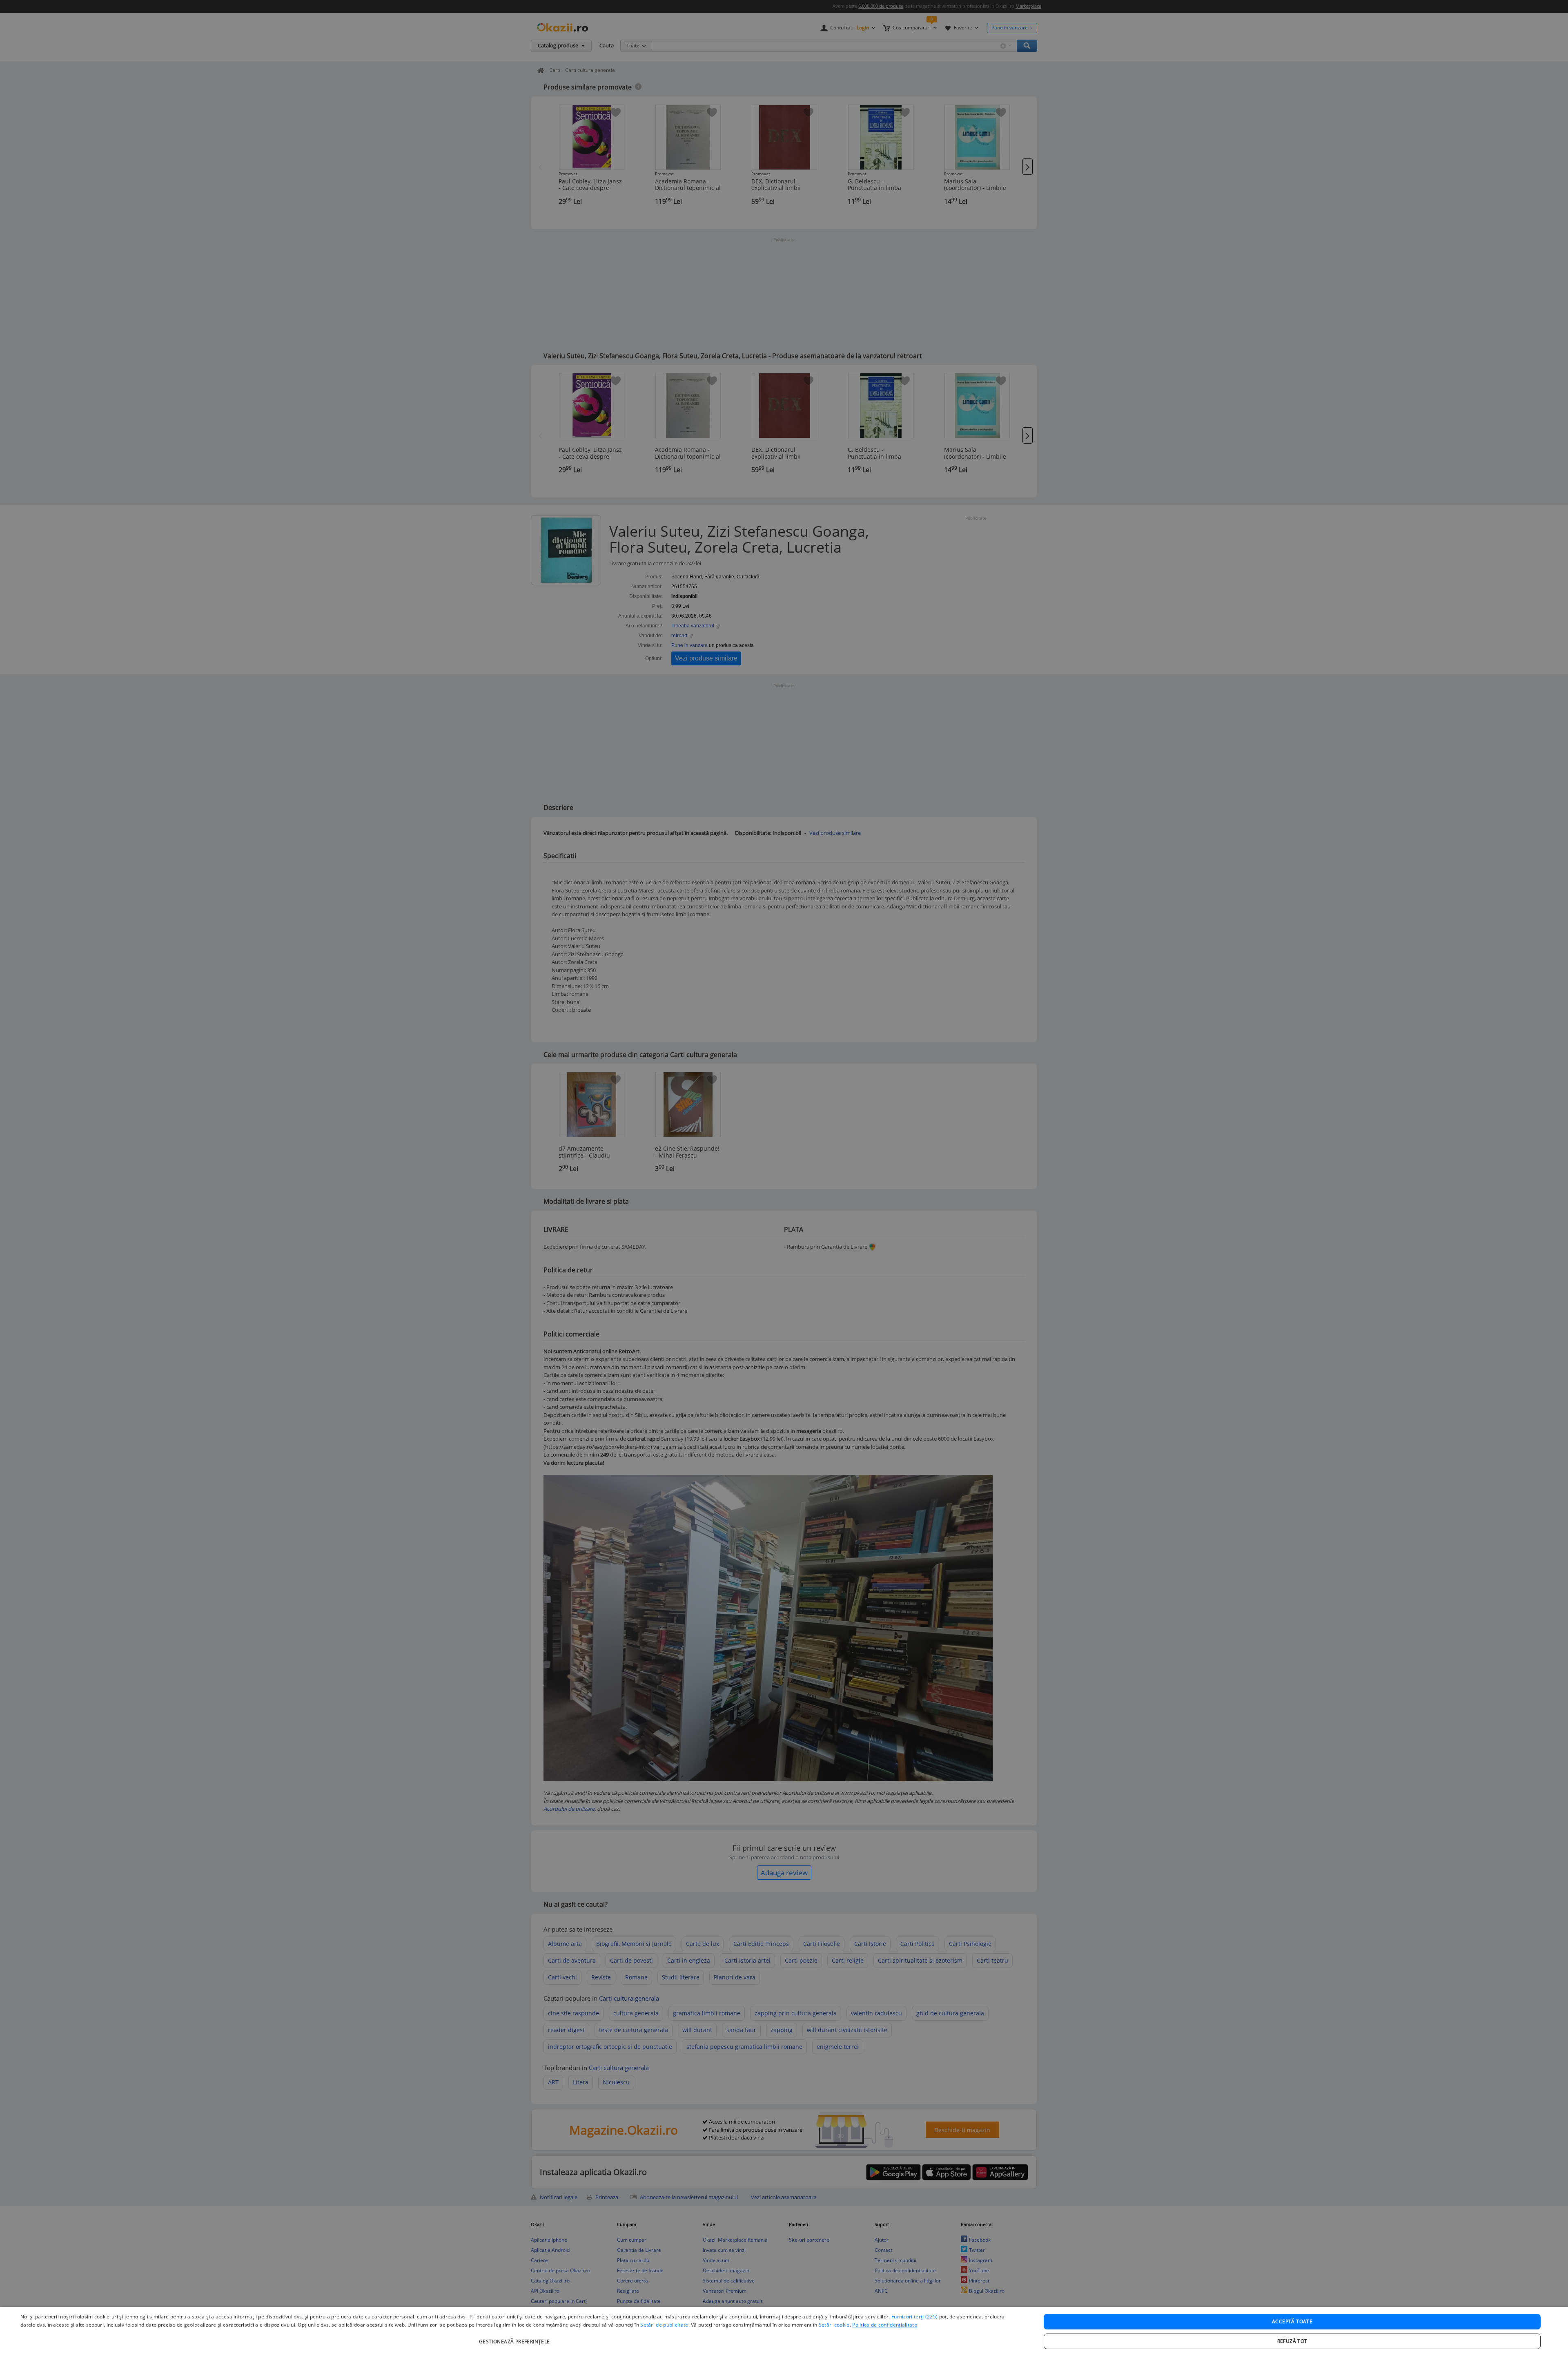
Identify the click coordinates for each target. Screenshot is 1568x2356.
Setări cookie (834, 2325)
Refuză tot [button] (1292, 2341)
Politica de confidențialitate (885, 2325)
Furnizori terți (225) (914, 2317)
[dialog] (784, 2331)
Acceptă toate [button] (1292, 2321)
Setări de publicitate (664, 2325)
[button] (516, 2337)
